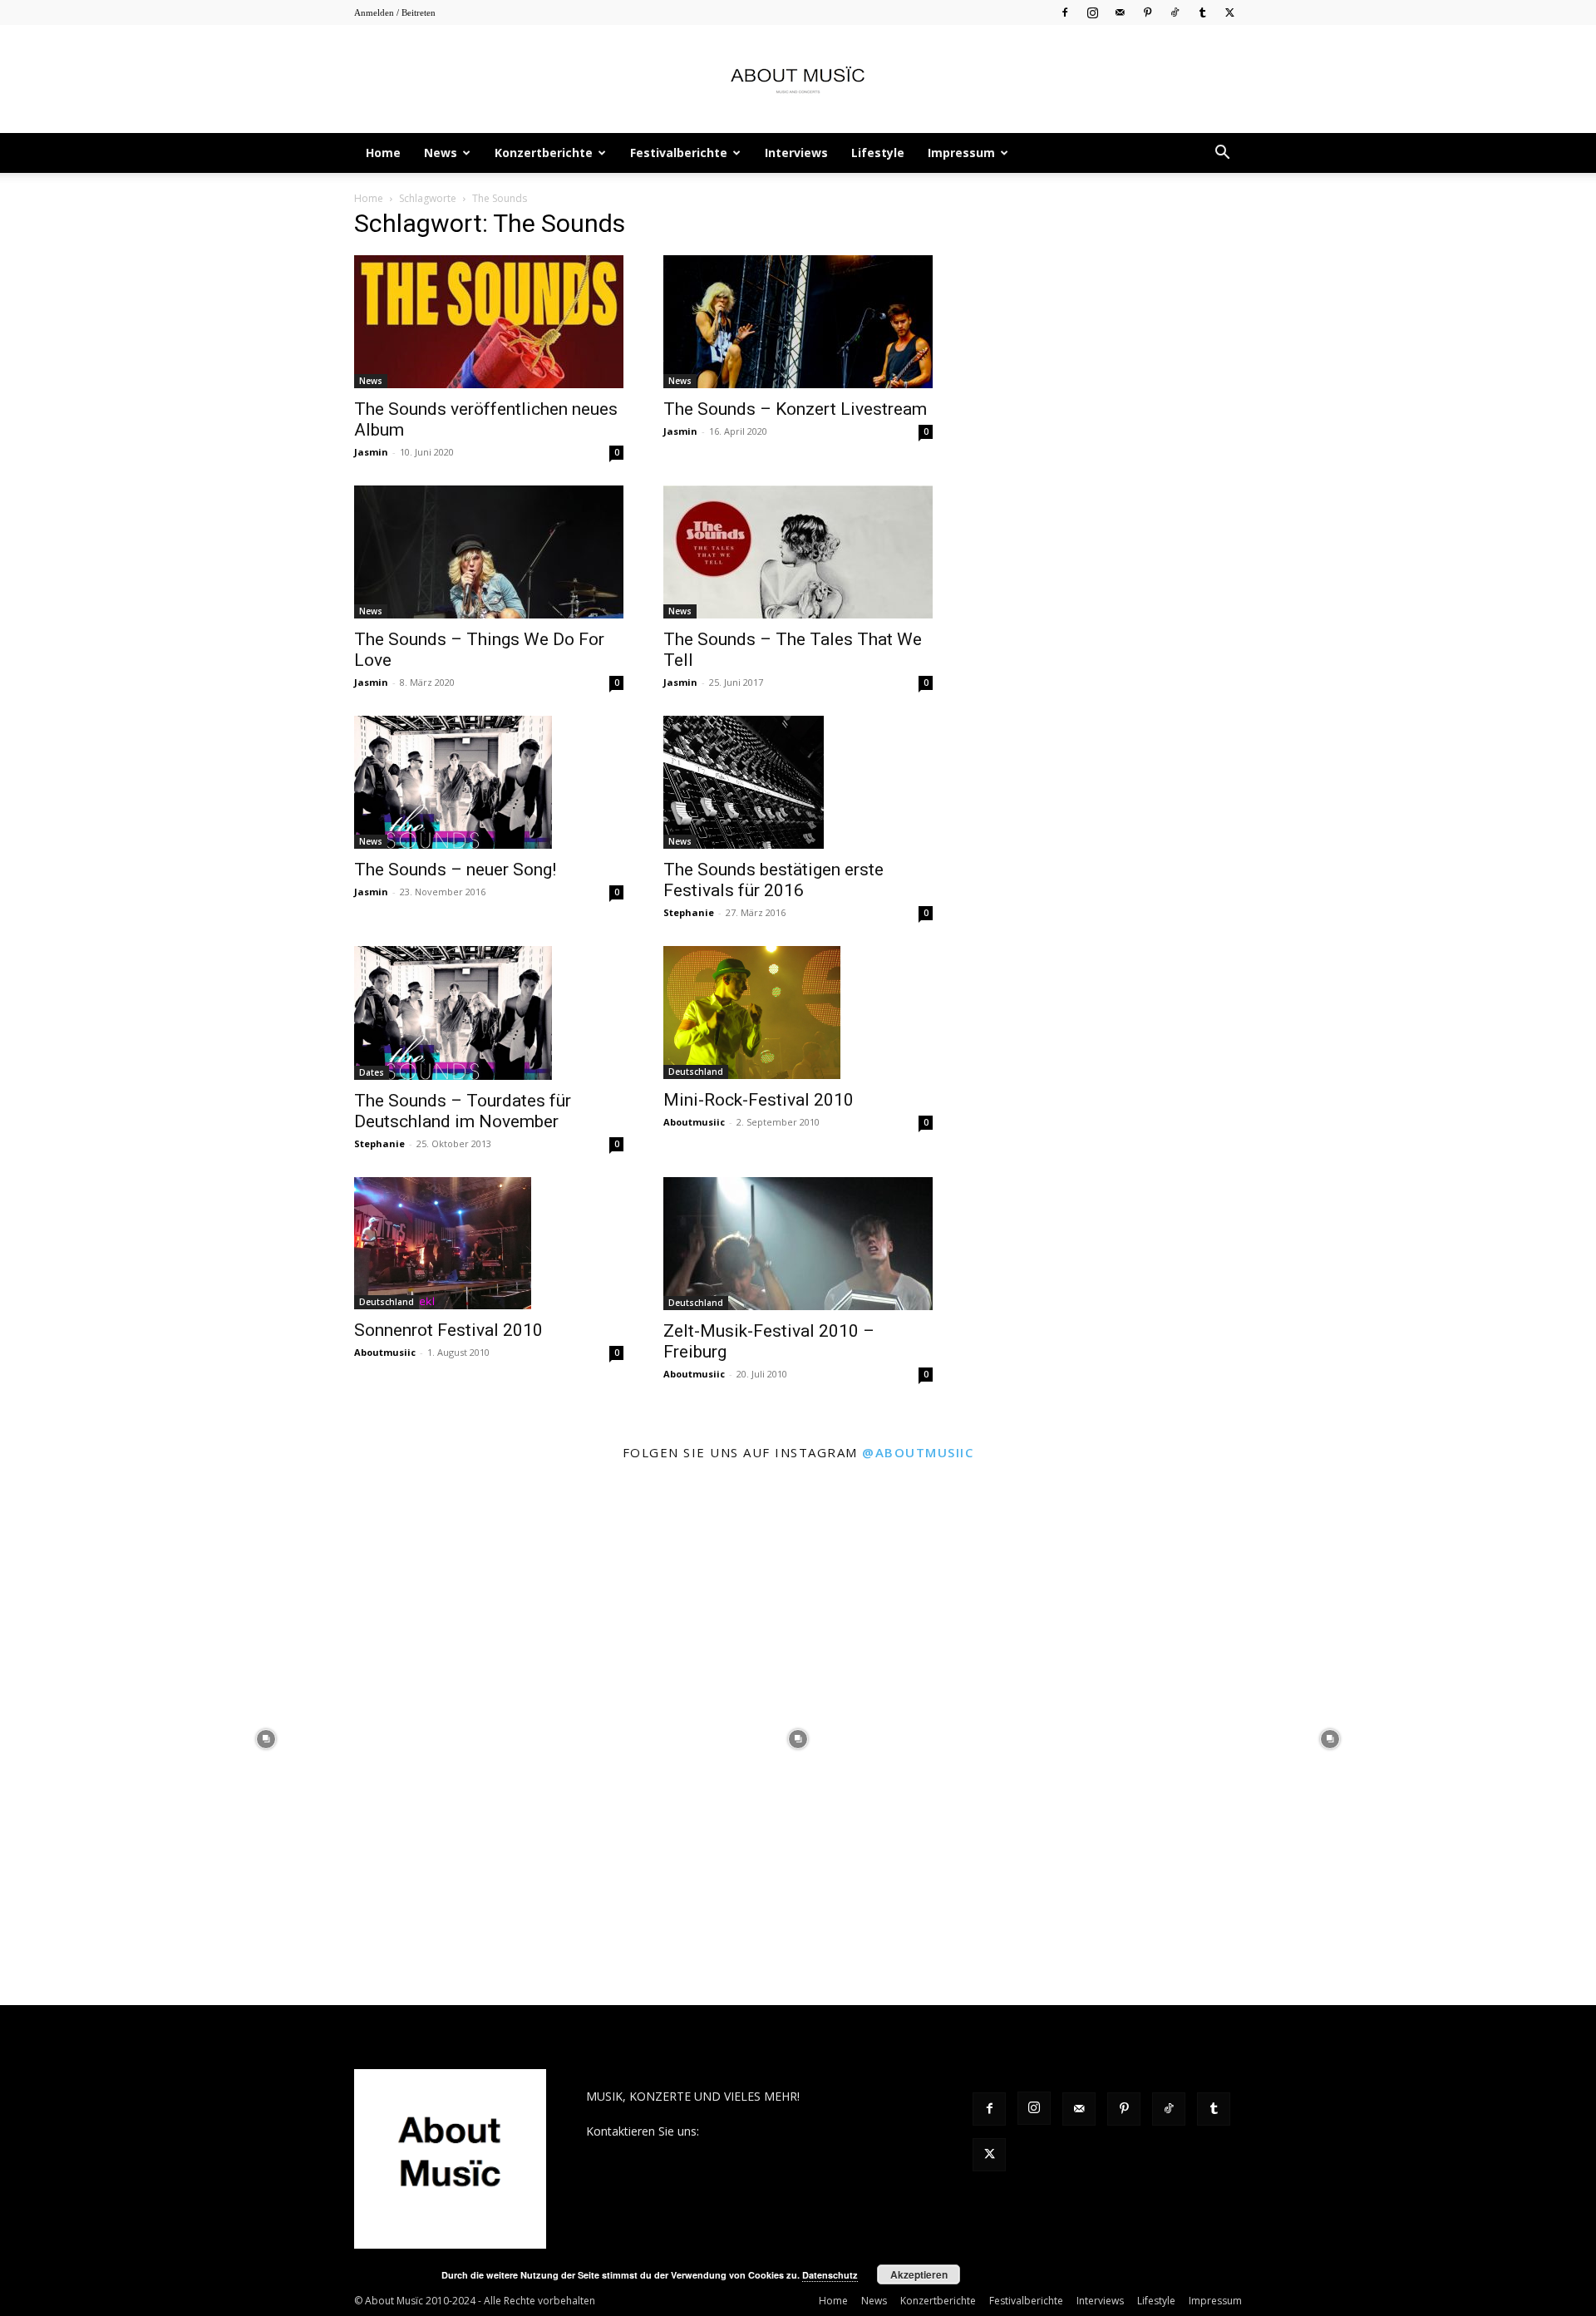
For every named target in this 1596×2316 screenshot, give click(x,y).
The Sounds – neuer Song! (455, 870)
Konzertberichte (544, 153)
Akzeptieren (919, 2274)
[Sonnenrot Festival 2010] (489, 1244)
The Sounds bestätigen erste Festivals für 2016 (773, 880)
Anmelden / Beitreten (395, 12)
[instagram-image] (266, 1739)
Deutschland (696, 1072)
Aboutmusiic (694, 1122)
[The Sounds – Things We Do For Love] (489, 552)
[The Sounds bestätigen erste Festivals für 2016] (798, 782)
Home (383, 153)
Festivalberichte (679, 153)
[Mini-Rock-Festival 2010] (798, 1013)
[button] (1222, 154)
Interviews (796, 153)
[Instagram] (1092, 12)
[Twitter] (1229, 12)
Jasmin (371, 452)
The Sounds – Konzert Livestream (795, 409)
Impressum (961, 153)
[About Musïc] (798, 80)
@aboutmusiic (918, 1452)
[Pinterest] (1147, 12)
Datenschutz (830, 2275)
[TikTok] (1175, 12)
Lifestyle (878, 153)
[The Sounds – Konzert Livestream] (798, 322)
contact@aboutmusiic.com (774, 2131)
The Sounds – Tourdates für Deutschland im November (463, 1111)
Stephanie (689, 912)
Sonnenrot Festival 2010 (448, 1330)
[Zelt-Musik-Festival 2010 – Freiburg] (798, 1244)
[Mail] (1120, 12)
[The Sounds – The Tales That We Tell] (798, 552)
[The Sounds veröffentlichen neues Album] (489, 322)
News (441, 153)
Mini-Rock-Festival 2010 (759, 1100)
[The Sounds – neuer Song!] (489, 782)
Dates (372, 1072)
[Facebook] (1065, 12)
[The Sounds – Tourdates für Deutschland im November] (489, 1013)
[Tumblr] (1202, 12)
